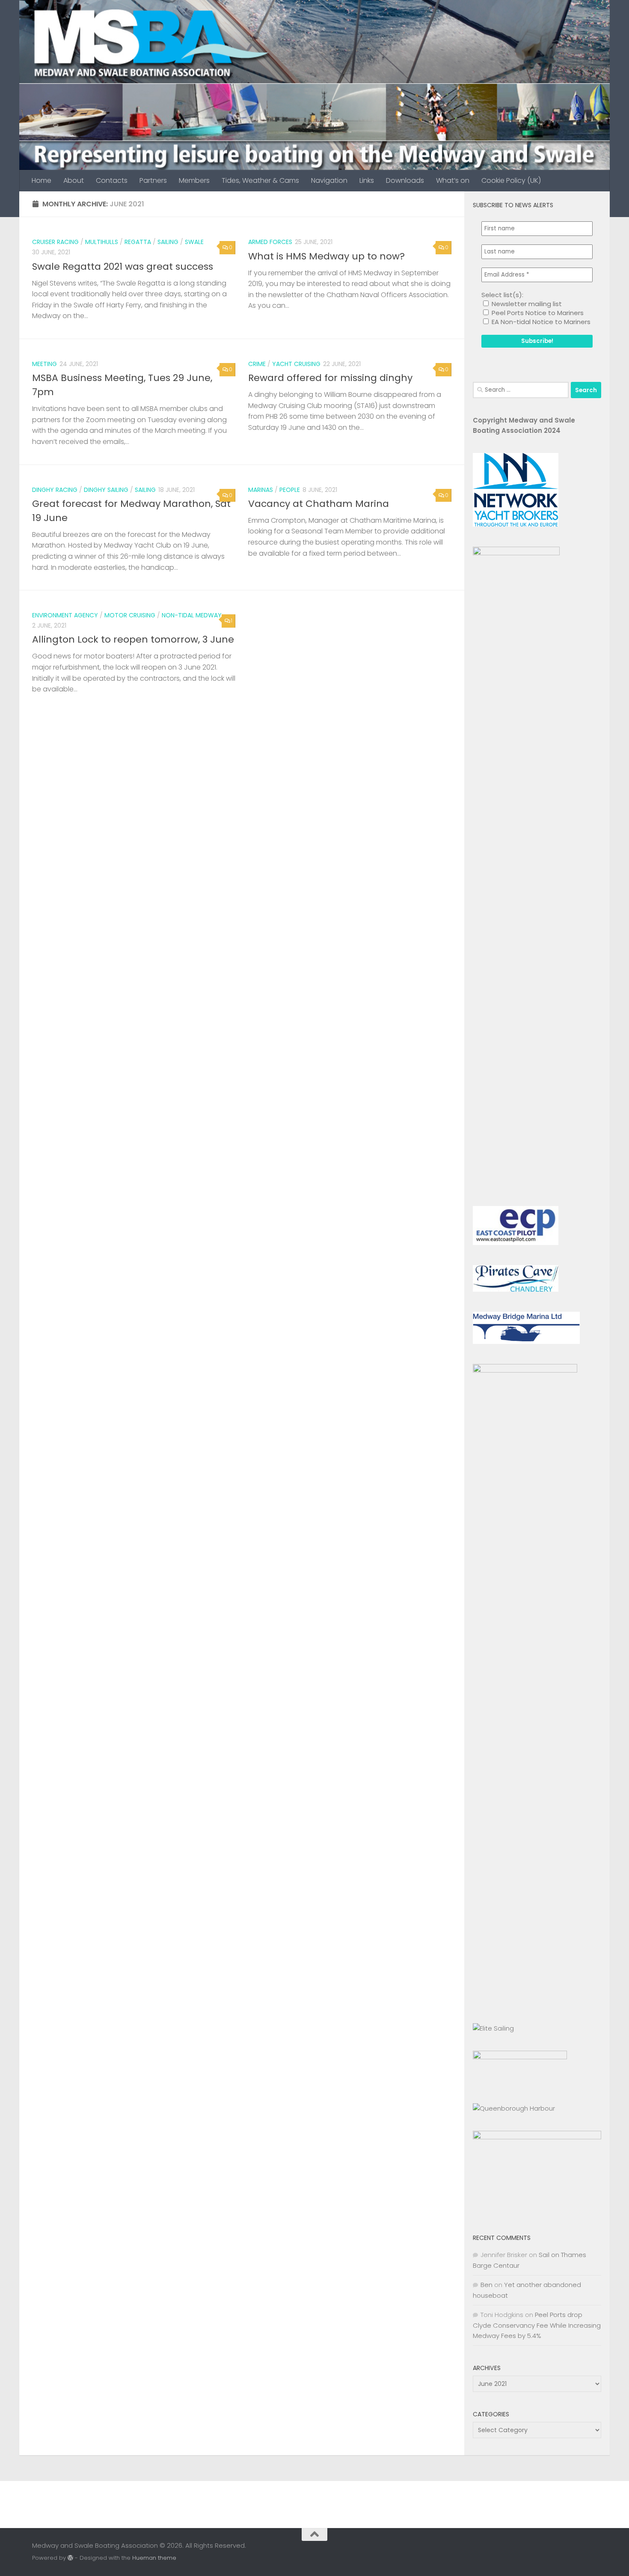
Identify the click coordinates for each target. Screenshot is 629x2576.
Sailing (168, 242)
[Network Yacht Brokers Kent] (516, 524)
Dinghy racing (55, 490)
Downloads (405, 180)
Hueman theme (154, 2558)
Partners (153, 180)
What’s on (453, 180)
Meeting (45, 364)
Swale (194, 242)
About (74, 180)
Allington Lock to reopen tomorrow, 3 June (133, 639)
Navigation (329, 180)
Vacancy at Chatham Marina (319, 504)
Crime (257, 364)
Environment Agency (65, 615)
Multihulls (102, 242)
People (290, 490)
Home (42, 180)
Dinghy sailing (106, 490)
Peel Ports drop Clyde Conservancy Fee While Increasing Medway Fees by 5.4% (537, 2325)
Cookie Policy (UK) (511, 180)
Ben (487, 2285)
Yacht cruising (296, 364)
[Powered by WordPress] (70, 2558)
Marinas (261, 490)
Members (194, 180)
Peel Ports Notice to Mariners (537, 313)
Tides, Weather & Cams (260, 180)
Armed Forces (270, 242)
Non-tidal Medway (192, 615)
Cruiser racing (55, 242)
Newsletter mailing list (526, 304)
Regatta (138, 242)
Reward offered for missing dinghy (330, 378)
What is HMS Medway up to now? (326, 256)
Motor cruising (130, 615)
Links (367, 180)
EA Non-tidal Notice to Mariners (540, 322)
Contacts (112, 180)
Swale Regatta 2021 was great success (123, 267)
